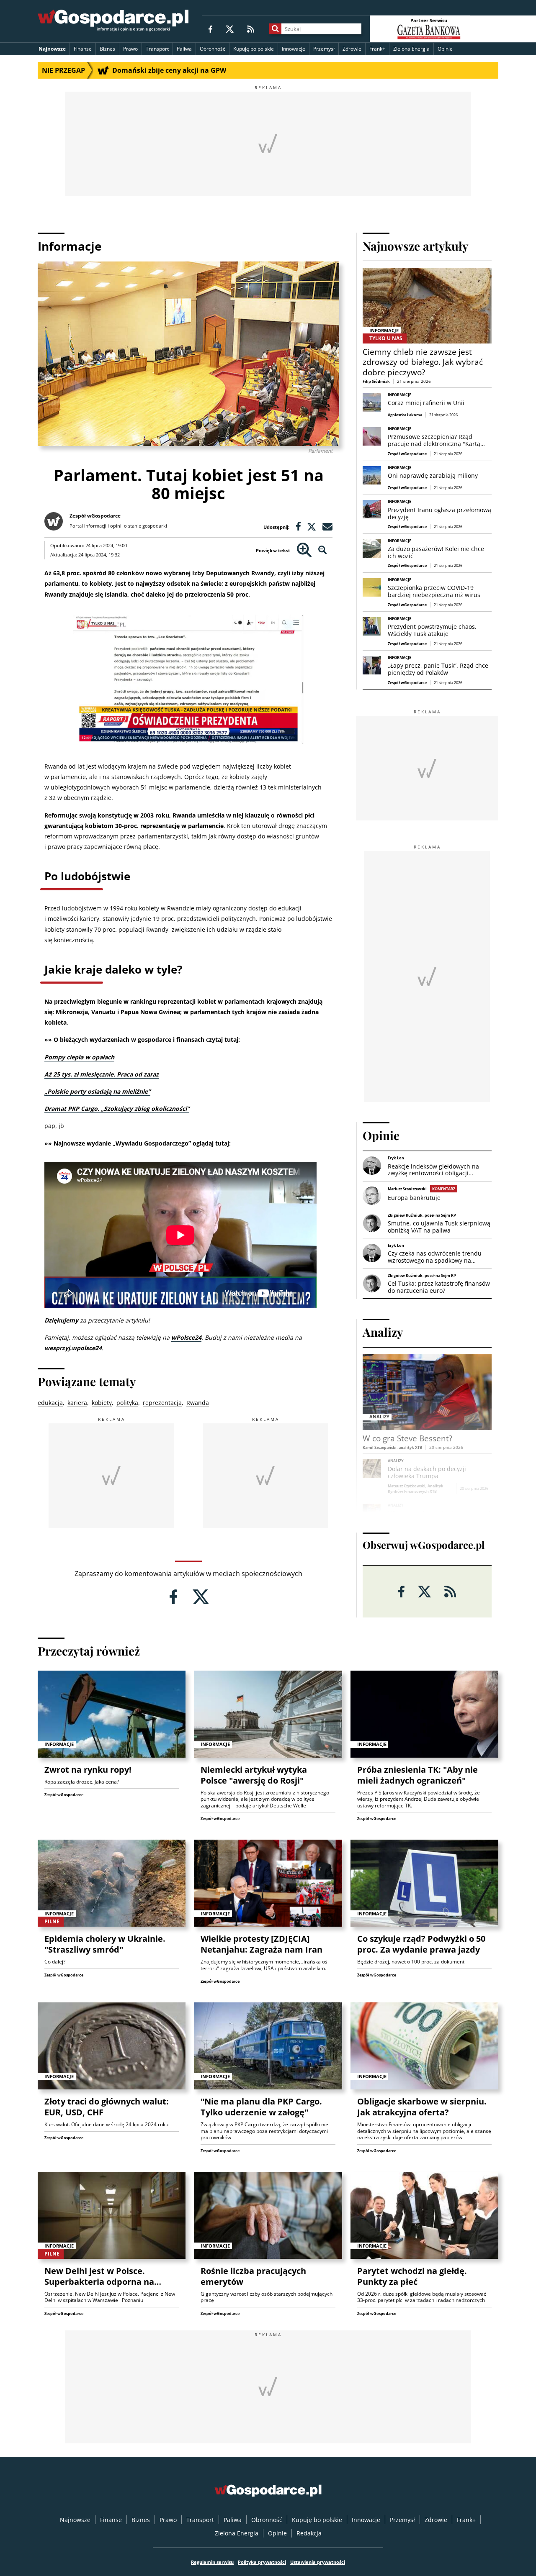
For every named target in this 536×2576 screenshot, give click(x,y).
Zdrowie (352, 49)
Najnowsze (52, 49)
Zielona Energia (411, 49)
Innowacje (294, 49)
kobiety (102, 1403)
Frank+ (377, 49)
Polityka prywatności (262, 2562)
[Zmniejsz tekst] (323, 550)
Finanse (83, 49)
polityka (127, 1403)
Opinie (445, 49)
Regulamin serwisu (212, 2562)
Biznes (107, 49)
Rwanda (198, 1403)
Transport (157, 49)
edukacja (50, 1403)
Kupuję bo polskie (254, 49)
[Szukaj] (275, 29)
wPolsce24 (186, 1337)
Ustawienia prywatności (318, 2562)
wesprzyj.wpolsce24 (73, 1348)
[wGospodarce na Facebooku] (210, 29)
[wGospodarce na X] (230, 29)
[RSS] (251, 29)
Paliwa (184, 49)
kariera (77, 1403)
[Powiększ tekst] (304, 550)
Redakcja (309, 2533)
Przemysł (324, 49)
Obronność (213, 49)
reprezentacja (162, 1403)
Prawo (130, 49)
